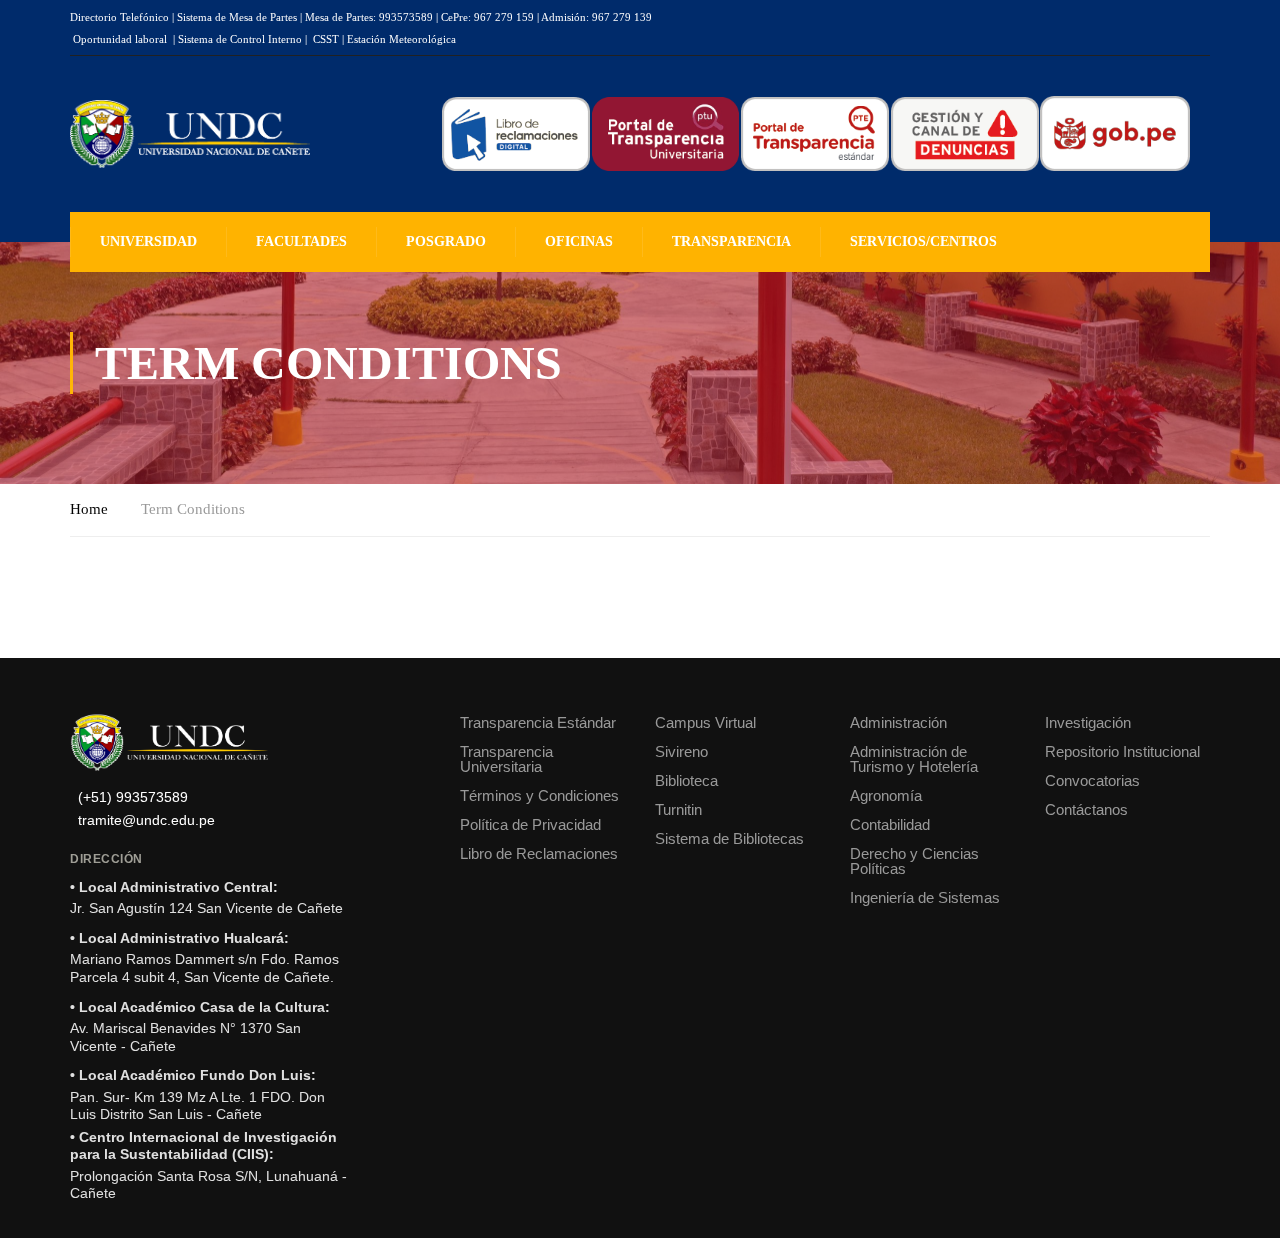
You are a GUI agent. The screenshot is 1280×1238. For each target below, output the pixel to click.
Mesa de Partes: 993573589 (369, 17)
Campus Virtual (705, 722)
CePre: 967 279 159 (487, 17)
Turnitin (678, 809)
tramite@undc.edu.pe (146, 820)
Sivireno (681, 751)
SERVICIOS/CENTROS (923, 241)
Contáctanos (1086, 809)
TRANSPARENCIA (731, 241)
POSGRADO (446, 241)
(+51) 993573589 (133, 797)
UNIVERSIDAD (148, 241)
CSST (326, 39)
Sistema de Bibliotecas (729, 838)
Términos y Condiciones (539, 795)
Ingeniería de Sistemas (925, 897)
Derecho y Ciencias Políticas (914, 861)
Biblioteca (686, 780)
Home (89, 509)
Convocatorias (1092, 780)
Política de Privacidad (530, 824)
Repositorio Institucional (1122, 751)
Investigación (1088, 722)
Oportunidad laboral (120, 39)
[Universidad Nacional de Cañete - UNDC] (190, 134)
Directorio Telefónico (119, 17)
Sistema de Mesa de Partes (237, 17)
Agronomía (886, 795)
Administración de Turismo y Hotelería (914, 759)
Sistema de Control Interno (240, 39)
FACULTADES (301, 241)
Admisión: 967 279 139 (596, 17)
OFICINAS (579, 241)
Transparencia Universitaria (506, 759)
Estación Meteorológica (401, 39)
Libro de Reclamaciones (539, 853)
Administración (898, 722)
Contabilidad (890, 824)
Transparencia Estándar (538, 722)
